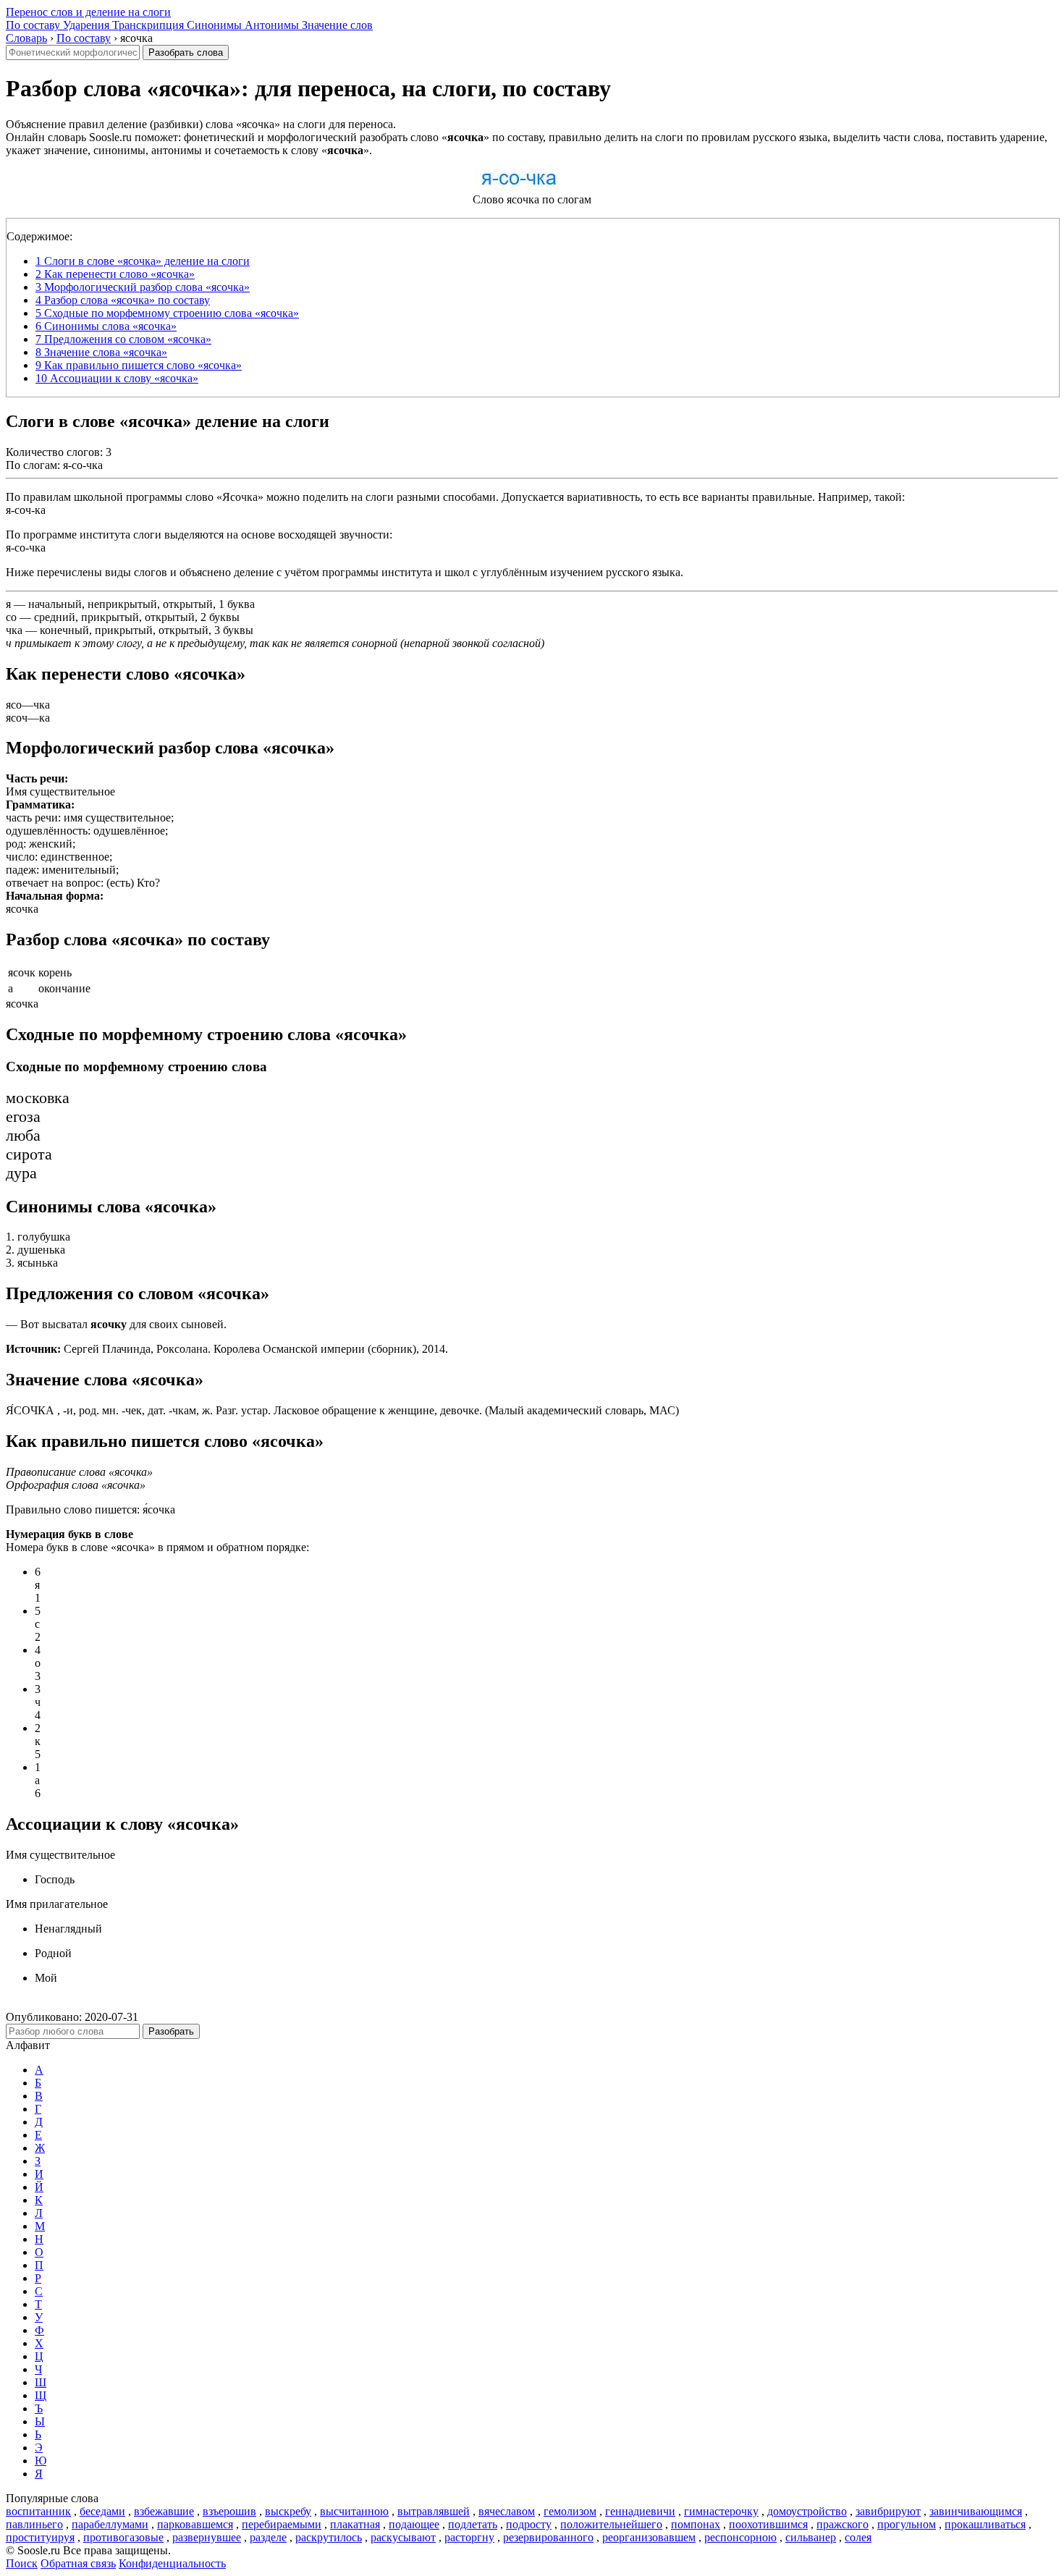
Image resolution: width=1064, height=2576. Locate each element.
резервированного (548, 2537)
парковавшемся (195, 2524)
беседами (102, 2511)
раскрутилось (329, 2537)
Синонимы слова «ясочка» (106, 326)
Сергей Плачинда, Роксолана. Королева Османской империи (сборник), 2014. (227, 1349)
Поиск (22, 2563)
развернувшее (207, 2537)
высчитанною (354, 2511)
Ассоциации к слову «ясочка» (117, 378)
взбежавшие (164, 2511)
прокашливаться (985, 2524)
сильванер (811, 2537)
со (11, 617)
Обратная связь (78, 2563)
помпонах (696, 2524)
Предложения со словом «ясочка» (123, 339)
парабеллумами (110, 2524)
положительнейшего (611, 2524)
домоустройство (807, 2511)
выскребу (288, 2511)
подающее (414, 2524)
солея (858, 2537)
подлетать (473, 2524)
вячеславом (507, 2511)
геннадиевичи (640, 2511)
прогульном (907, 2524)
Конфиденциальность (172, 2563)
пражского (843, 2524)
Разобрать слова (186, 52)
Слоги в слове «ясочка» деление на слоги (143, 261)
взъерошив (229, 2511)
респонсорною (740, 2537)
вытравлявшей (434, 2511)
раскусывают (403, 2537)
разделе (268, 2537)
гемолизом (570, 2511)
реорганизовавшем (649, 2537)
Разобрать (171, 2031)
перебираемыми (282, 2524)
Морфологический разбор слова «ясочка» (143, 287)
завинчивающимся (976, 2511)
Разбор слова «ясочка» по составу (123, 300)
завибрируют (888, 2511)
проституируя (40, 2537)
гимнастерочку (721, 2511)
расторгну (469, 2537)
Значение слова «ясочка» (101, 352)
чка (14, 630)
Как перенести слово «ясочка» (115, 274)
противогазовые (123, 2537)
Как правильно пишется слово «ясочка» (139, 365)
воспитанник (38, 2511)
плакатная (355, 2524)
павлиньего (34, 2524)
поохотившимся (768, 2524)
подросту (529, 2524)
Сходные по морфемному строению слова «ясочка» (167, 313)
